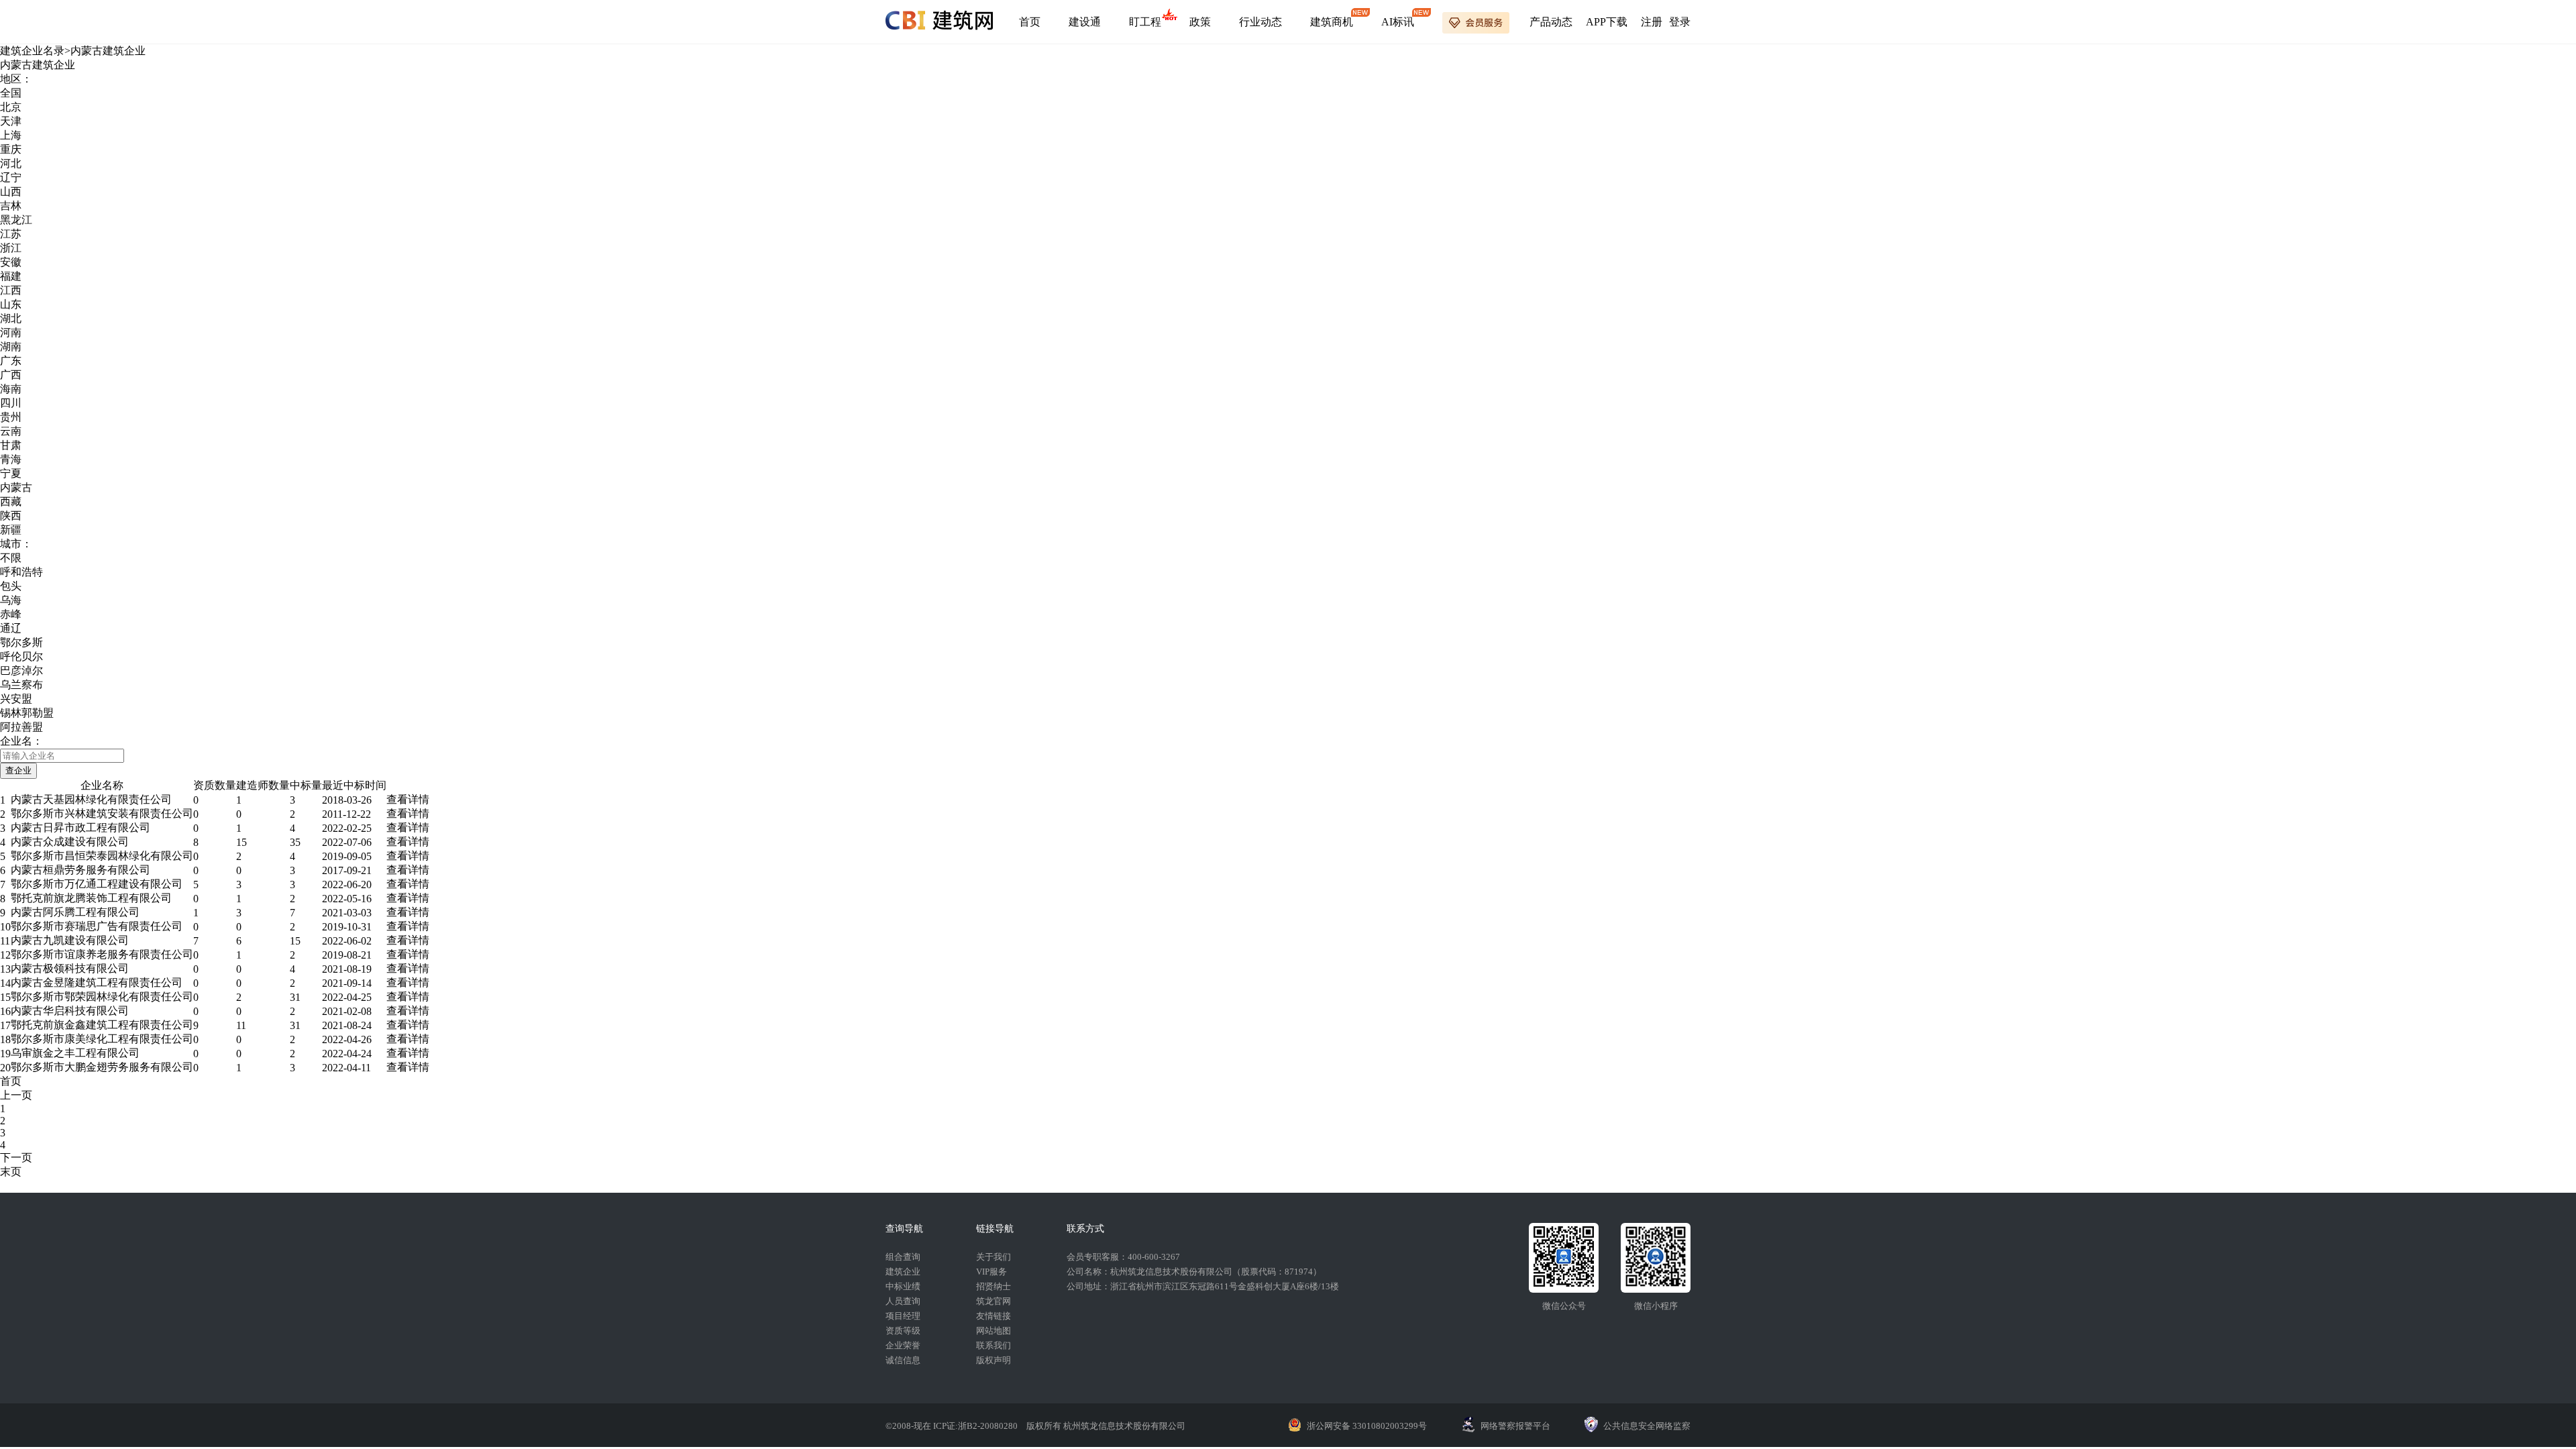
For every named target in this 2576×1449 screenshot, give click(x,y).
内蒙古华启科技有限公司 (70, 1011)
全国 (11, 93)
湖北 (11, 318)
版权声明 (994, 1360)
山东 (11, 304)
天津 (11, 121)
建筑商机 (1332, 22)
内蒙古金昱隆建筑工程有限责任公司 (97, 982)
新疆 (11, 530)
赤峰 (11, 614)
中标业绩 (903, 1286)
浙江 (11, 248)
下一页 (16, 1158)
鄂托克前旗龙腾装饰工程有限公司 (91, 898)
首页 (1030, 22)
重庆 (11, 149)
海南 (11, 389)
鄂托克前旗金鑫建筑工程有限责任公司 (102, 1025)
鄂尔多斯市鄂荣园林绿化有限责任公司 (102, 997)
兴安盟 (16, 699)
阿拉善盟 (21, 727)
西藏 (11, 501)
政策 (1200, 22)
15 (241, 842)
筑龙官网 (994, 1301)
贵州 (11, 417)
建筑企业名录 (32, 51)
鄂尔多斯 (21, 642)
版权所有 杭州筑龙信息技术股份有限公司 (1106, 1426)
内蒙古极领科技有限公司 (70, 968)
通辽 (11, 628)
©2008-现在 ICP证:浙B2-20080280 (953, 1426)
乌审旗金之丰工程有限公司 (75, 1053)
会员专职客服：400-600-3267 (1123, 1257)
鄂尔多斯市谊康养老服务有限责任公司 (102, 954)
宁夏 (11, 473)
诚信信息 (903, 1360)
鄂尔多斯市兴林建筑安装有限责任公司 (102, 813)
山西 (11, 192)
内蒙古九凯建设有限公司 (70, 940)
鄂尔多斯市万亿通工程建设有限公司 (97, 884)
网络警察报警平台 (1515, 1426)
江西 (11, 290)
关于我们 (994, 1257)
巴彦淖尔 (21, 670)
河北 (11, 163)
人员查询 (903, 1301)
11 (241, 1025)
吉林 (11, 206)
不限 (11, 558)
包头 (11, 586)
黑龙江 (16, 220)
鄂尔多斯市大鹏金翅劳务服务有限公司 (102, 1067)
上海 (11, 135)
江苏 (11, 234)
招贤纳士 (994, 1286)
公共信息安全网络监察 (1647, 1426)
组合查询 (903, 1257)
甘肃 (11, 445)
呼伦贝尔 (21, 656)
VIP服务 (991, 1272)
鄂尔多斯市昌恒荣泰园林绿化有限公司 (102, 856)
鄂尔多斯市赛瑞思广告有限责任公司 (97, 926)
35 (295, 842)
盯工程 (1145, 22)
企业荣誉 (903, 1345)
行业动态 (1260, 22)
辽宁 (11, 177)
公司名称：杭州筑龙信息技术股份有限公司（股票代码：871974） (1194, 1272)
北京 (11, 107)
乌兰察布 (21, 685)
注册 (1652, 22)
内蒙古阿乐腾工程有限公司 (75, 912)
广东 (11, 361)
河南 (11, 332)
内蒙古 (16, 487)
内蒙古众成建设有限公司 (70, 842)
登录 (1680, 22)
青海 (11, 459)
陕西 (11, 516)
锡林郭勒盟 (27, 713)
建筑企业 (903, 1272)
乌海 (11, 600)
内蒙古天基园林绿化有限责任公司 (91, 799)
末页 (11, 1172)
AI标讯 (1398, 22)
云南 (11, 431)
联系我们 (994, 1345)
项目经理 (903, 1316)
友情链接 (994, 1316)
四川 (11, 403)
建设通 (1085, 22)
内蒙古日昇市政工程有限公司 (80, 827)
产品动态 (1551, 22)
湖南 (11, 346)
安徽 (11, 262)
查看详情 (408, 799)
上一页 (16, 1095)
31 (295, 997)
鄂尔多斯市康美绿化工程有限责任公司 (102, 1039)
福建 (11, 276)
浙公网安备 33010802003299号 (1367, 1426)
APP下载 (1607, 22)
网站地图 (994, 1331)
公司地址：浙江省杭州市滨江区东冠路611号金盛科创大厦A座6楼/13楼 (1203, 1286)
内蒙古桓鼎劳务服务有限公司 (80, 870)
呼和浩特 (21, 572)
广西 (11, 375)
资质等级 (903, 1331)
